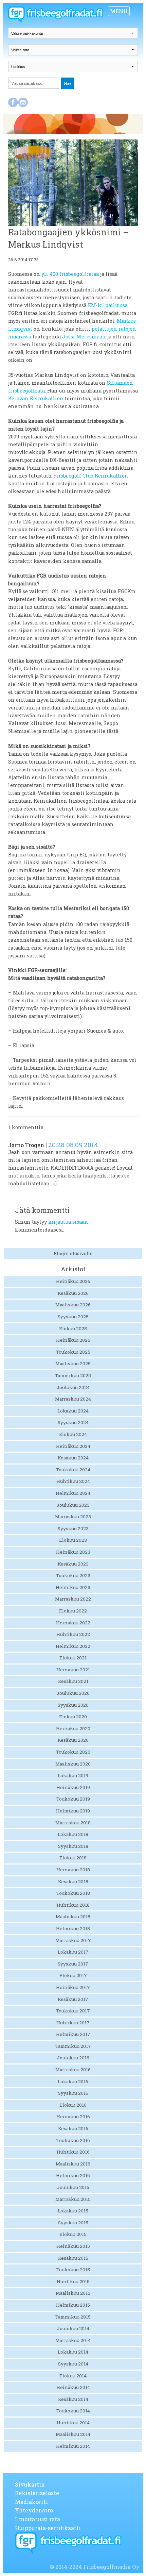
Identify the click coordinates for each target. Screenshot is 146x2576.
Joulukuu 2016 (73, 2058)
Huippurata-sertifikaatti (48, 2528)
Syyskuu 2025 (73, 1317)
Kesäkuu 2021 (73, 1681)
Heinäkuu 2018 (73, 1870)
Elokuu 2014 (73, 2376)
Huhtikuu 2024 (73, 1481)
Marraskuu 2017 (73, 1940)
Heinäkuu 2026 (73, 1281)
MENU (119, 11)
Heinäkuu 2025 (73, 1340)
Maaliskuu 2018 (73, 1917)
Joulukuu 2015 (73, 2187)
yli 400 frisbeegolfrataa (70, 274)
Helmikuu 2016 (73, 2175)
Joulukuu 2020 (73, 1693)
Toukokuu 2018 (73, 1893)
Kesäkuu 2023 (73, 1564)
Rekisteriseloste (37, 2493)
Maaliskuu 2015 (73, 2293)
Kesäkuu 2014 (73, 2399)
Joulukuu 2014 (73, 2328)
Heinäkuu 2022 (73, 1623)
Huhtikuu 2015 (73, 2281)
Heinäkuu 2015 (73, 2246)
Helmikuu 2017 (73, 2034)
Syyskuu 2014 (73, 2364)
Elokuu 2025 (73, 1328)
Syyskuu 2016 (73, 2093)
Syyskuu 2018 (73, 1846)
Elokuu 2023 (73, 1540)
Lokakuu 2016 (73, 2081)
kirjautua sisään (68, 1222)
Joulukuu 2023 (73, 1505)
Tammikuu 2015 (73, 2317)
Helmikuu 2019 (73, 1811)
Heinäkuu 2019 (73, 1787)
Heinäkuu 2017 (73, 1987)
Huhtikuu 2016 (73, 2152)
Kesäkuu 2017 (73, 1999)
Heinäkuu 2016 (73, 2117)
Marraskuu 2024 (73, 1399)
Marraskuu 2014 (73, 2340)
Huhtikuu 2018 (73, 1905)
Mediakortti (31, 2502)
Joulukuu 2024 (73, 1387)
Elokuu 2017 (73, 1975)
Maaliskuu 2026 (73, 1305)
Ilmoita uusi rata (38, 2519)
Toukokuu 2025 (73, 1352)
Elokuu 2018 (73, 1858)
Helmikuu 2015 (73, 2305)
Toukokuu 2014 (73, 2411)
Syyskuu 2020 (73, 1705)
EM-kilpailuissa (108, 305)
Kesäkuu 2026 (73, 1293)
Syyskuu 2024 (73, 1422)
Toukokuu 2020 (73, 1752)
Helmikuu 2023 (73, 1587)
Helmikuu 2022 (73, 1646)
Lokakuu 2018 (73, 1834)
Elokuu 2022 (73, 1611)
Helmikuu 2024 (73, 1493)
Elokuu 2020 (73, 1717)
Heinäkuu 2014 (73, 2387)
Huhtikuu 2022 (73, 1634)
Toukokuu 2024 (73, 1470)
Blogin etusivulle (73, 1253)
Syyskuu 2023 (73, 1528)
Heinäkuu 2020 (73, 1728)
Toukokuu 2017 (73, 2011)
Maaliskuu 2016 (73, 2164)
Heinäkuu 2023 (73, 1552)
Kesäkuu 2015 (73, 2258)
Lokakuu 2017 (73, 1952)
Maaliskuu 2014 (73, 2434)
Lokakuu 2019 (73, 1775)
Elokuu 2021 (73, 1658)
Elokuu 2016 (73, 2105)
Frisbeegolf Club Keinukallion (91, 476)
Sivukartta (30, 2484)
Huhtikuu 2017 (73, 2023)
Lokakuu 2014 (73, 2352)
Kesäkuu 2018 (73, 1881)
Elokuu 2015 (73, 2234)
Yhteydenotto (34, 2510)
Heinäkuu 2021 (73, 1670)
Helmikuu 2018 (73, 1928)
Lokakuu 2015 (73, 2211)
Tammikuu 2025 (73, 1375)
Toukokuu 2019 (73, 1799)
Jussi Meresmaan (84, 337)
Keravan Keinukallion (36, 398)
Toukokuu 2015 (73, 2270)
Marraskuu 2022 (73, 1599)
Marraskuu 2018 (73, 1823)
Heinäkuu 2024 (73, 1446)
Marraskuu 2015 (73, 2199)
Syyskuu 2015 (73, 2223)
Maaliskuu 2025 (73, 1364)
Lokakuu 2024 (73, 1411)
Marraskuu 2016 (73, 2070)
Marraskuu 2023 (73, 1517)
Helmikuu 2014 (73, 2446)
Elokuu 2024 (73, 1434)
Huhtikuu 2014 (73, 2423)
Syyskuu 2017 (73, 1964)
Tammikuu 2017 (73, 2046)
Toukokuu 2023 (73, 1575)
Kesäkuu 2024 (73, 1458)
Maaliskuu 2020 (73, 1764)
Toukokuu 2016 (73, 2140)
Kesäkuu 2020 (73, 1740)
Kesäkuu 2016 (73, 2128)
